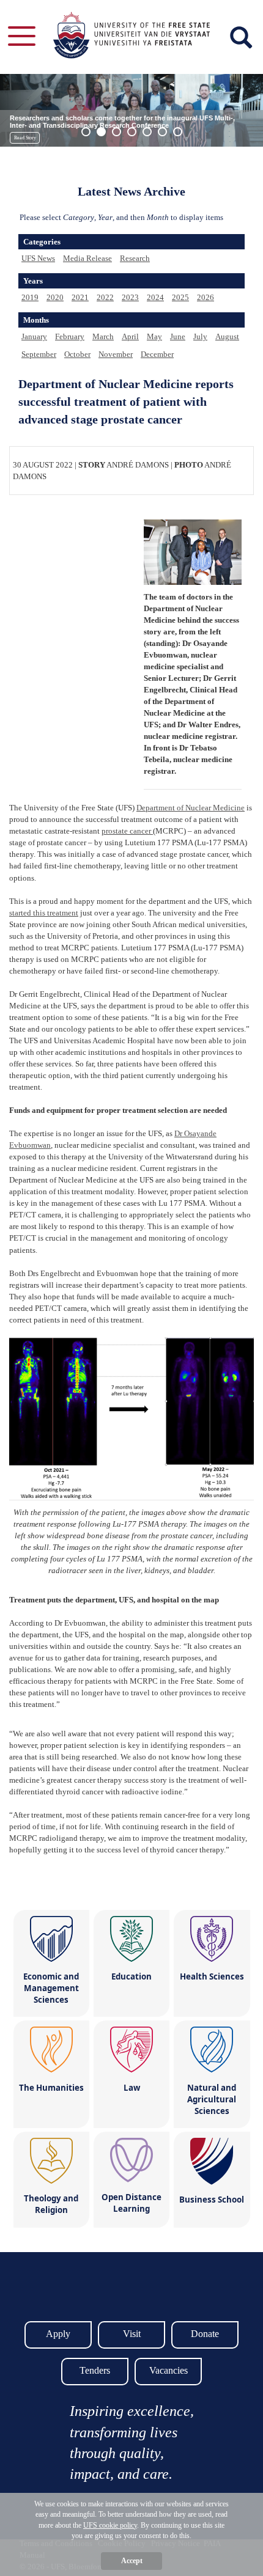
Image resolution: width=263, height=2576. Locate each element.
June (178, 336)
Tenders (95, 2370)
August (227, 336)
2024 (155, 297)
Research (135, 258)
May (154, 336)
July (200, 336)
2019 (30, 297)
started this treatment (44, 913)
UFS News (38, 258)
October (77, 354)
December (157, 354)
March (103, 336)
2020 (55, 297)
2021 (80, 297)
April (130, 336)
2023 (130, 297)
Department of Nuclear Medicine (191, 808)
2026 (206, 297)
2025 (180, 297)
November (116, 354)
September (39, 354)
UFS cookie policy (110, 2525)
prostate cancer (127, 831)
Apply (58, 2334)
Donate (205, 2334)
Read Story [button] (25, 138)
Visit (132, 2334)
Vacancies (169, 2370)
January (34, 336)
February (70, 336)
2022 (105, 297)
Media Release (87, 258)
